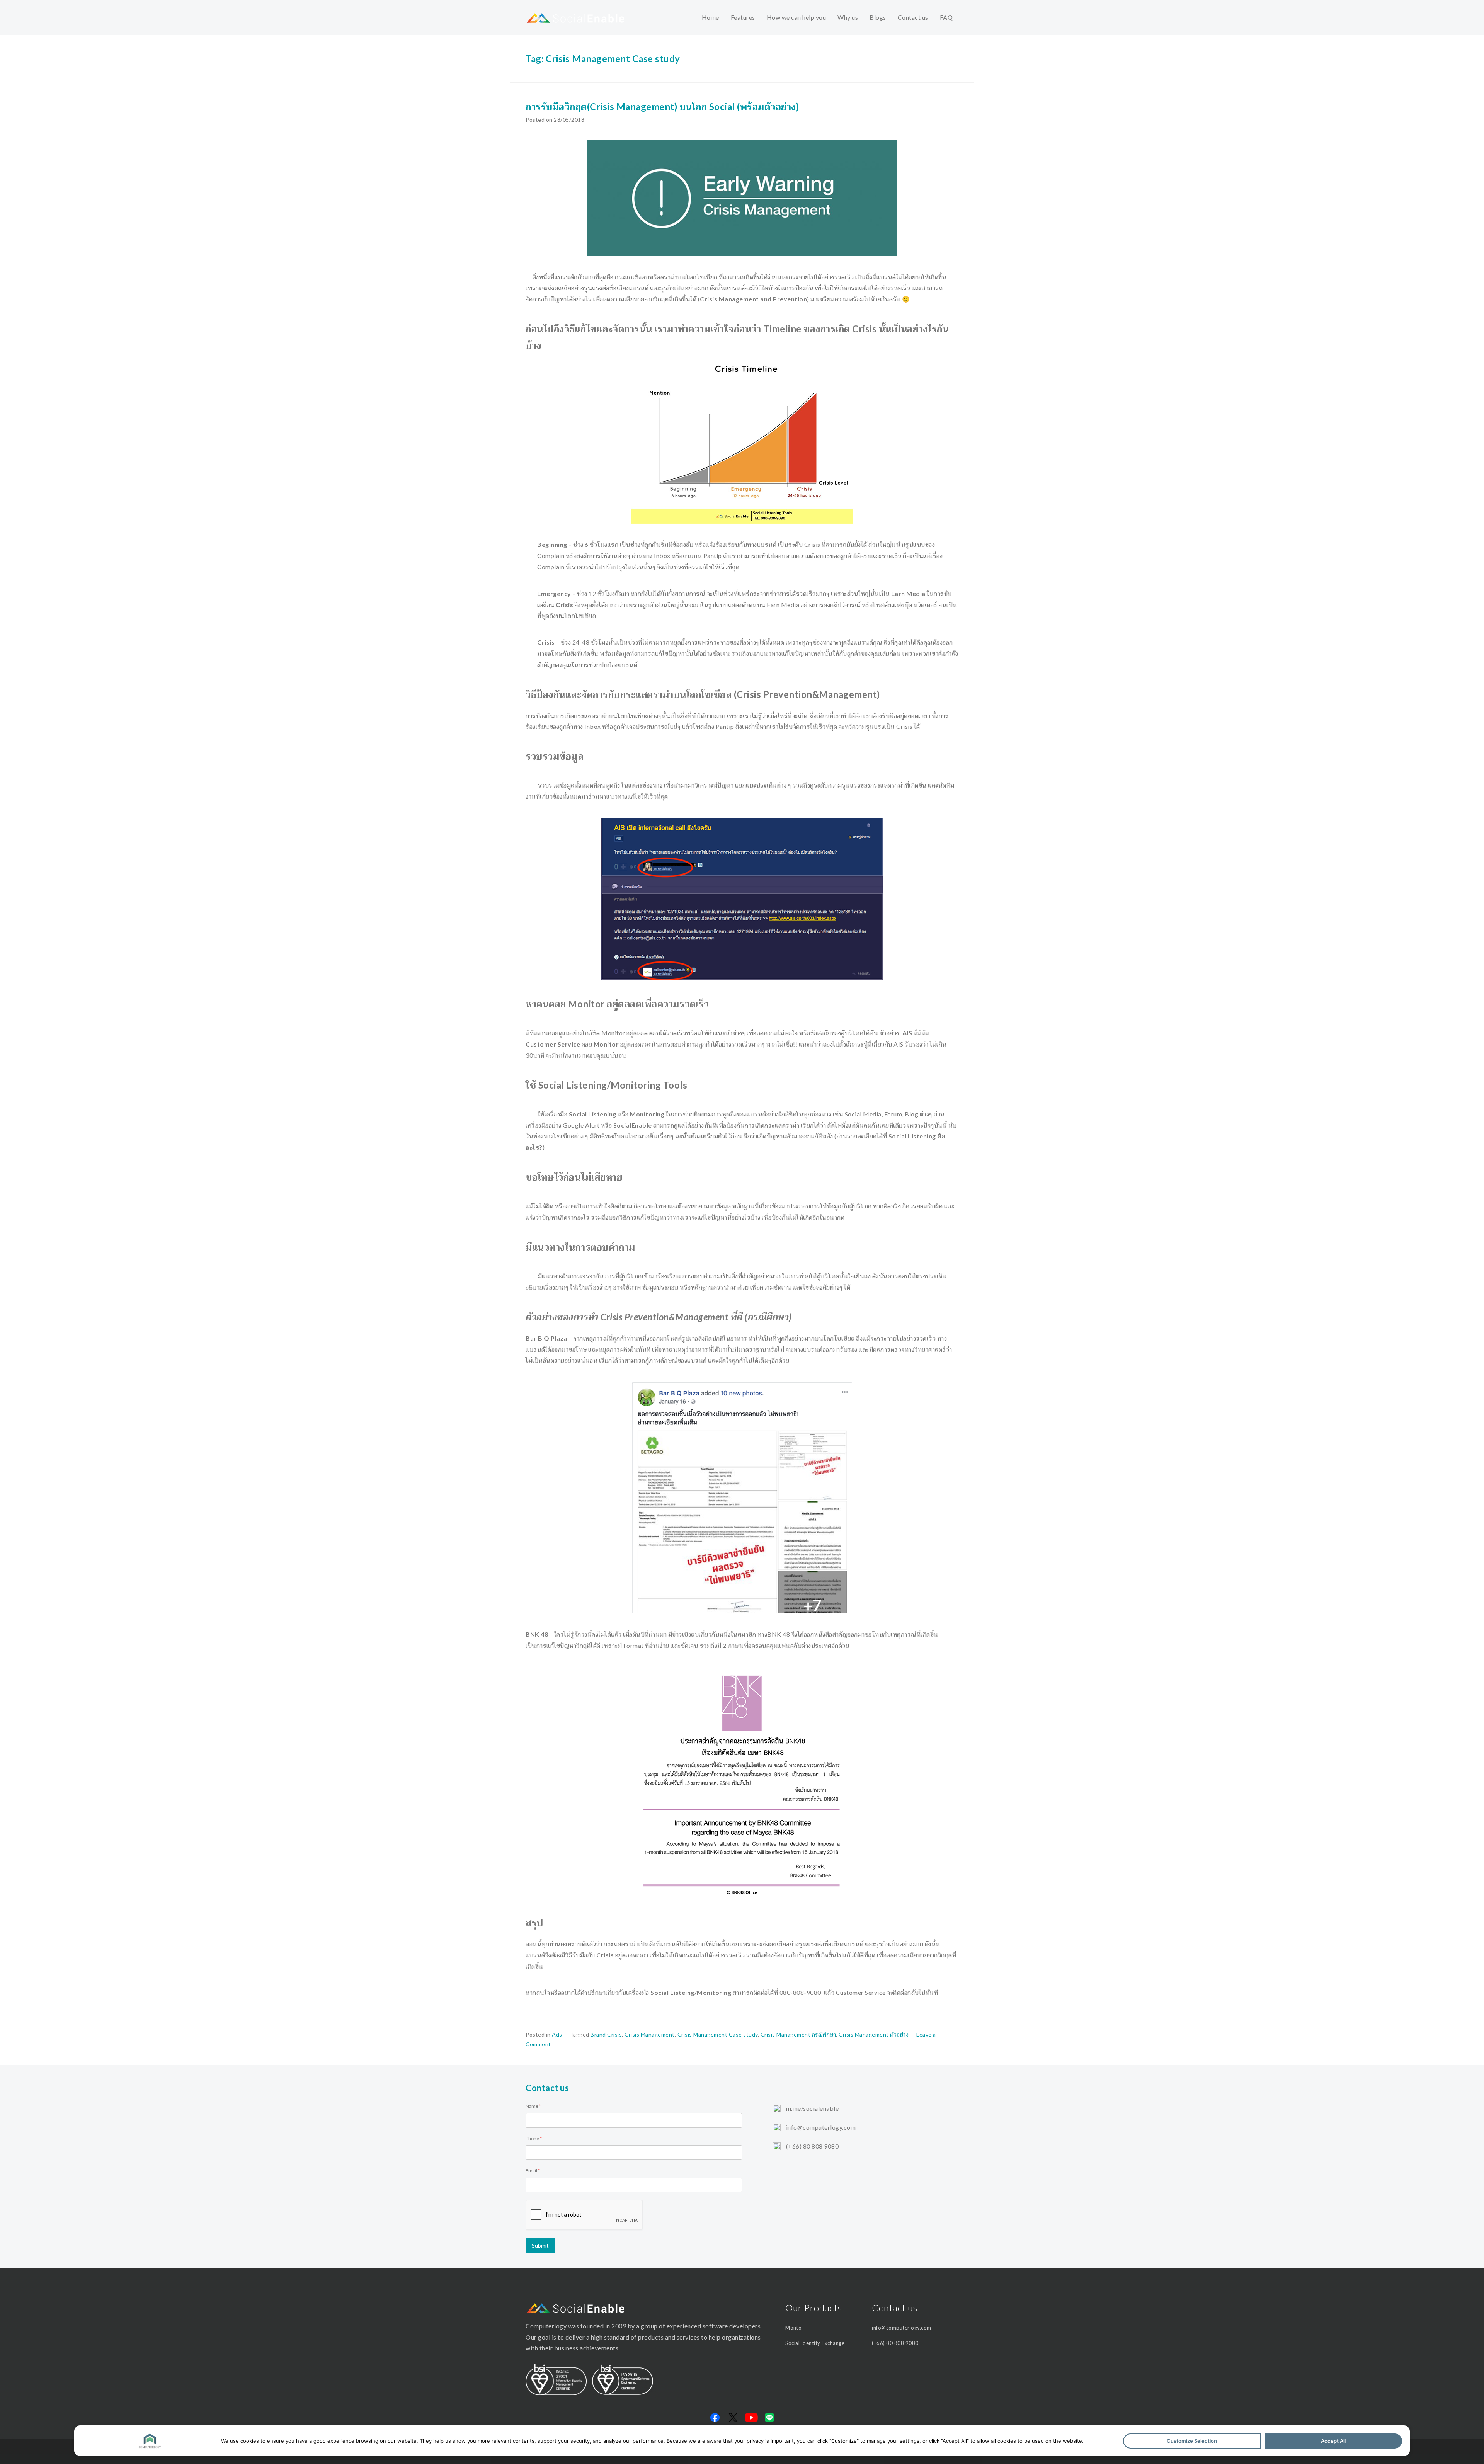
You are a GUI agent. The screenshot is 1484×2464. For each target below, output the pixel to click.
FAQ (946, 17)
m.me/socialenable (812, 2108)
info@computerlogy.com (820, 2127)
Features (743, 17)
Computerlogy (546, 2326)
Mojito (793, 2328)
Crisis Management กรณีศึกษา (798, 2034)
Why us (848, 17)
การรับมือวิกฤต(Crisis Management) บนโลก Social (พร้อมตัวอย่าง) (662, 106)
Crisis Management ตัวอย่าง (874, 2034)
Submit (540, 2245)
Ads (557, 2034)
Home (711, 17)
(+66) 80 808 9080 (812, 2146)
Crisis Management (650, 2034)
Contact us (913, 17)
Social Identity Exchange (815, 2343)
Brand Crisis (606, 2034)
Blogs (878, 17)
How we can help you (796, 17)
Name (533, 2106)
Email (533, 2170)
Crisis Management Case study (718, 2034)
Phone (534, 2138)
